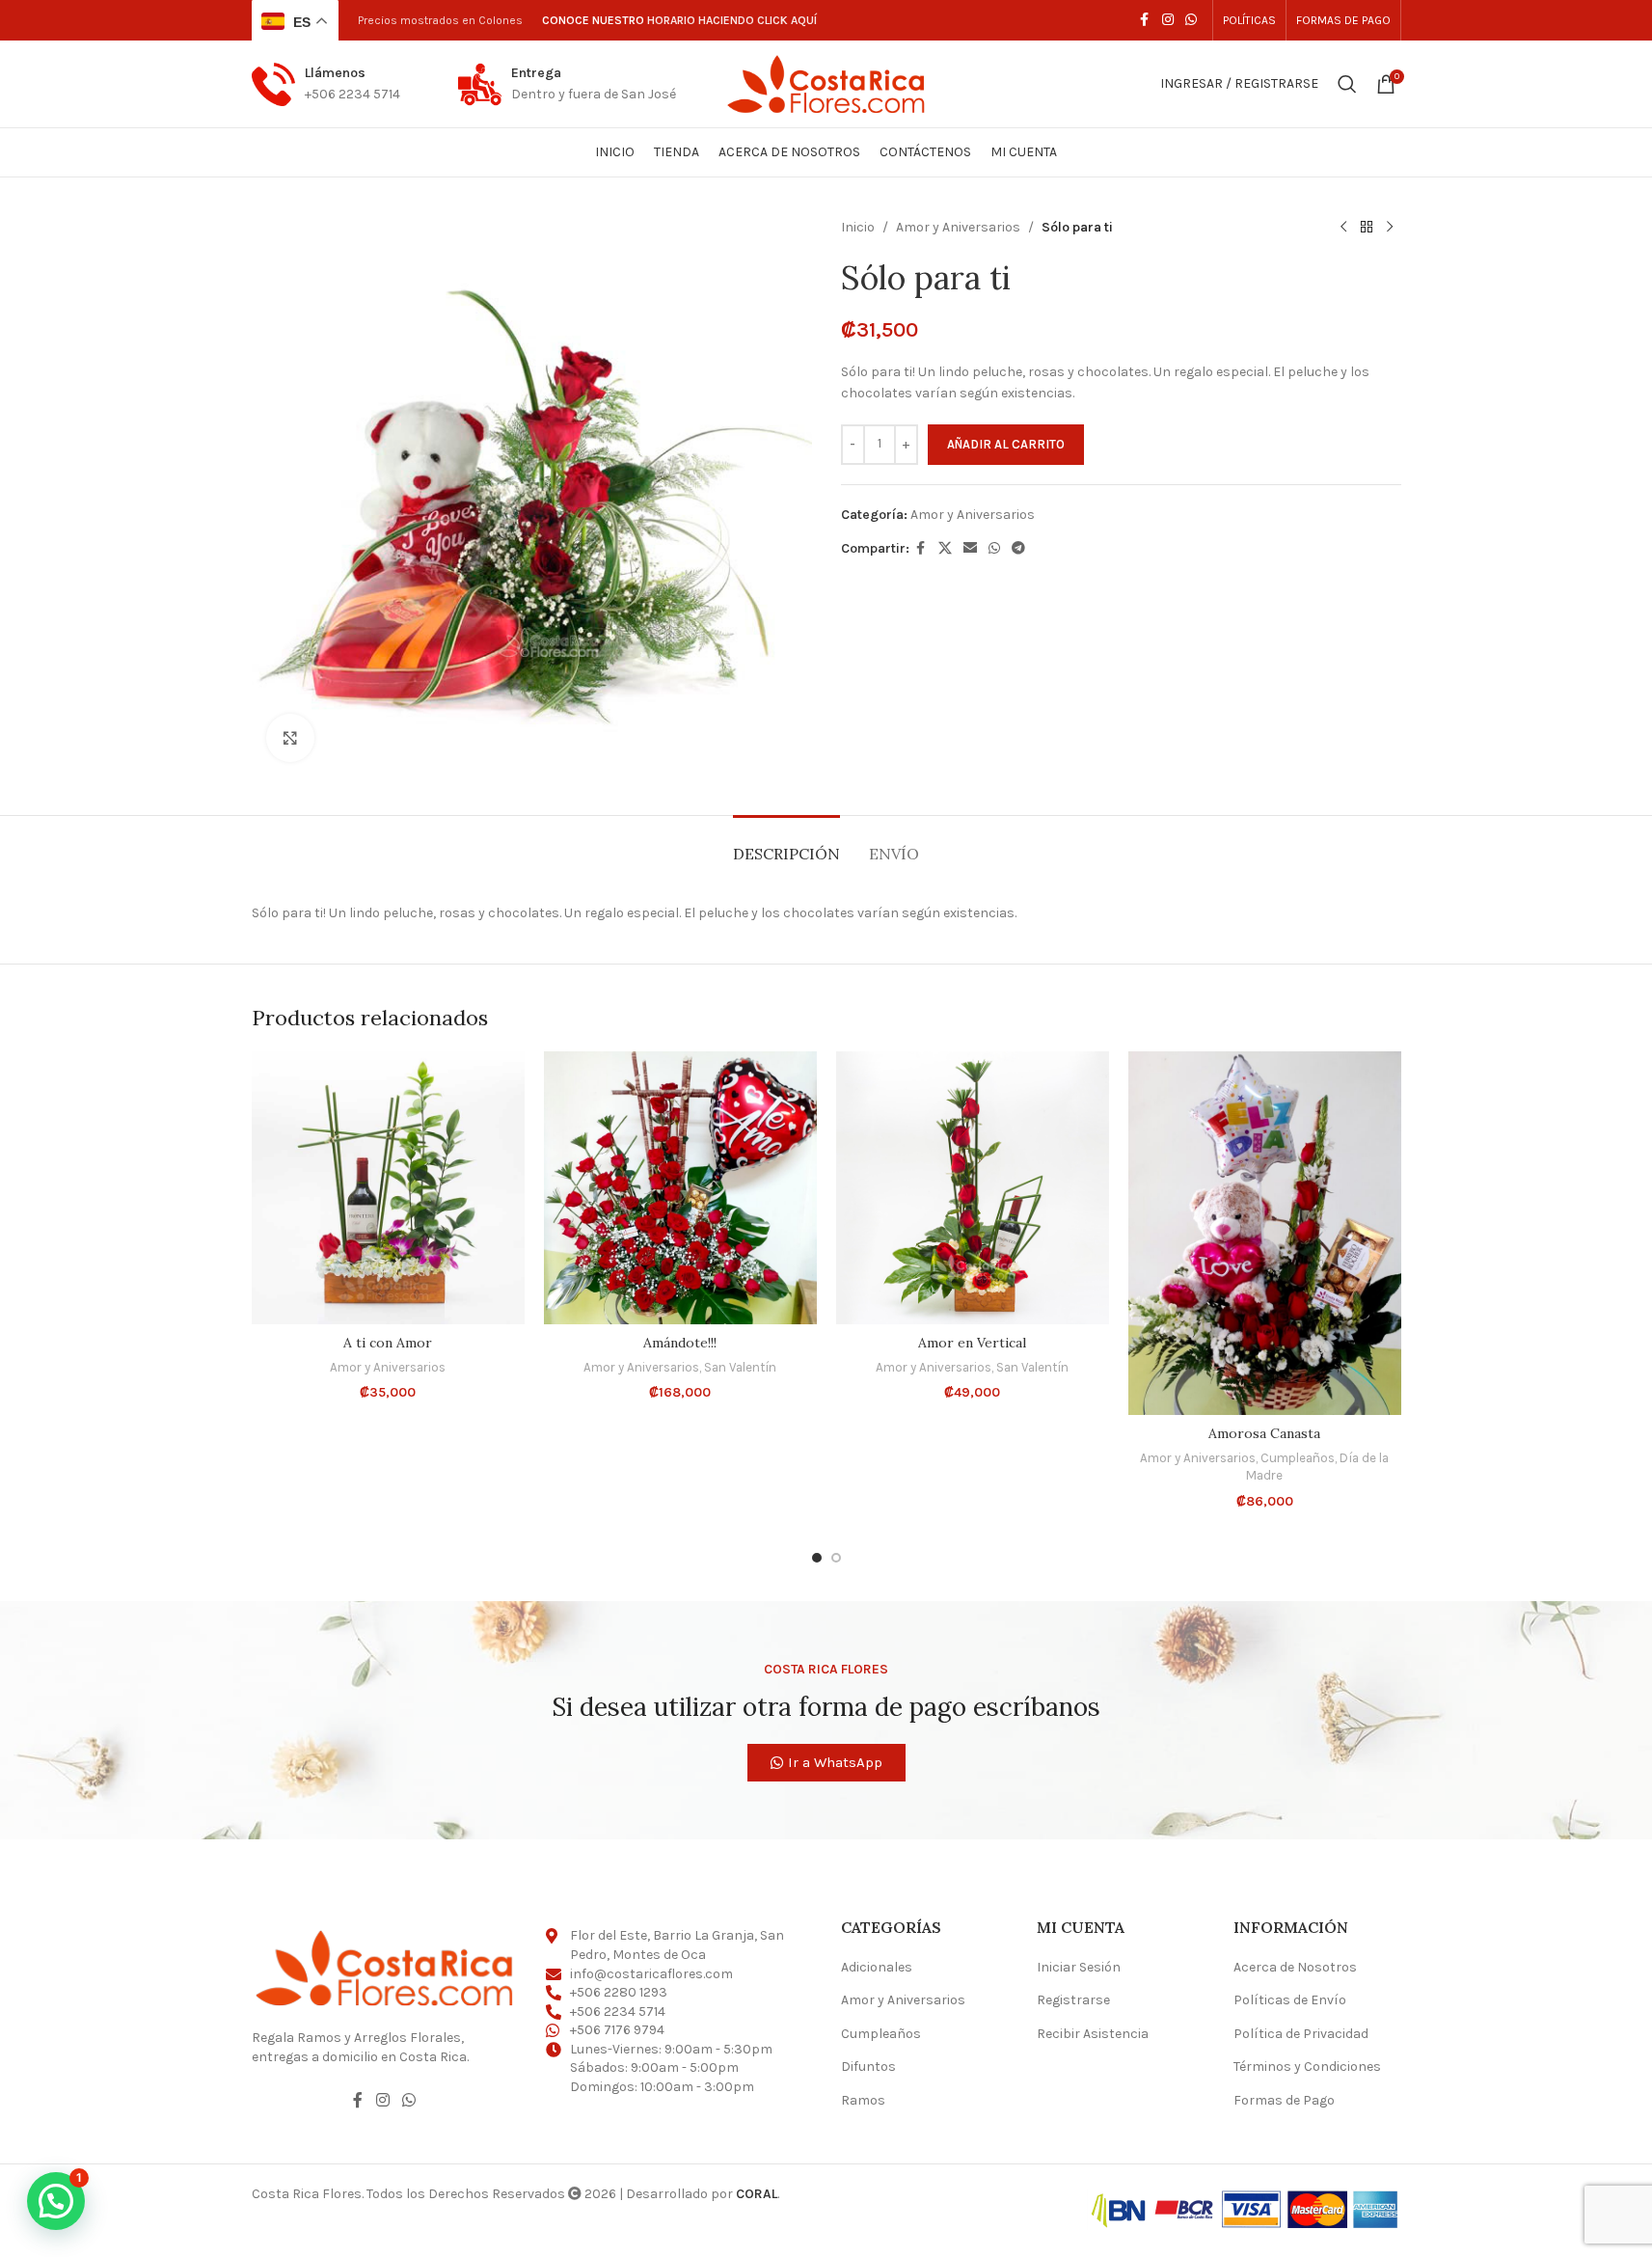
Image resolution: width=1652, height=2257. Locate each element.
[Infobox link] (326, 84)
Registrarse (1073, 2000)
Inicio (858, 227)
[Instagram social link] (1168, 20)
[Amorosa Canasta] (1265, 1233)
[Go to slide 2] (836, 1558)
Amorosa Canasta (1264, 1433)
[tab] (786, 844)
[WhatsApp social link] (1191, 20)
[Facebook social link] (1145, 20)
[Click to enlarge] (290, 738)
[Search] (1347, 84)
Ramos (863, 2100)
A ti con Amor (388, 1343)
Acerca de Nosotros (1295, 1967)
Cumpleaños (1298, 1458)
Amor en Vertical (972, 1343)
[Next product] (1390, 228)
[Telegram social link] (1018, 549)
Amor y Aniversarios (958, 227)
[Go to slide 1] (817, 1558)
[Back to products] (1367, 228)
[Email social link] (970, 549)
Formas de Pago (1284, 2100)
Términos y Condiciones (1307, 2067)
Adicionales (877, 1967)
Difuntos (868, 2067)
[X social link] (945, 549)
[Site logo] (826, 82)
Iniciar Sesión (1079, 1967)
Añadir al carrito (1006, 444)
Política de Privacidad (1301, 2034)
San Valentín (740, 1367)
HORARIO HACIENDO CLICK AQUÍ (732, 20)
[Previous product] (1343, 228)
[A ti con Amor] (388, 1188)
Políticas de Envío (1290, 2000)
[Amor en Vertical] (973, 1188)
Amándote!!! (680, 1343)
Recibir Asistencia (1093, 2034)
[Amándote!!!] (680, 1188)
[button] (56, 2201)
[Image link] (385, 1966)
